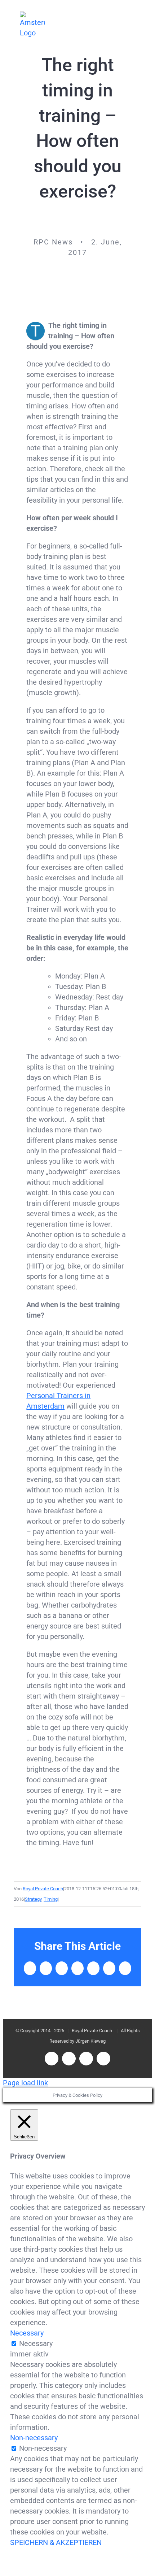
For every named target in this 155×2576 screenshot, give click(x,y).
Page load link (25, 2083)
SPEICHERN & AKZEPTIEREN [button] (56, 2542)
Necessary (36, 2343)
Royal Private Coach (43, 1889)
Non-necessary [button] (34, 2438)
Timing (51, 1899)
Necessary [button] (27, 2333)
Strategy (33, 1899)
